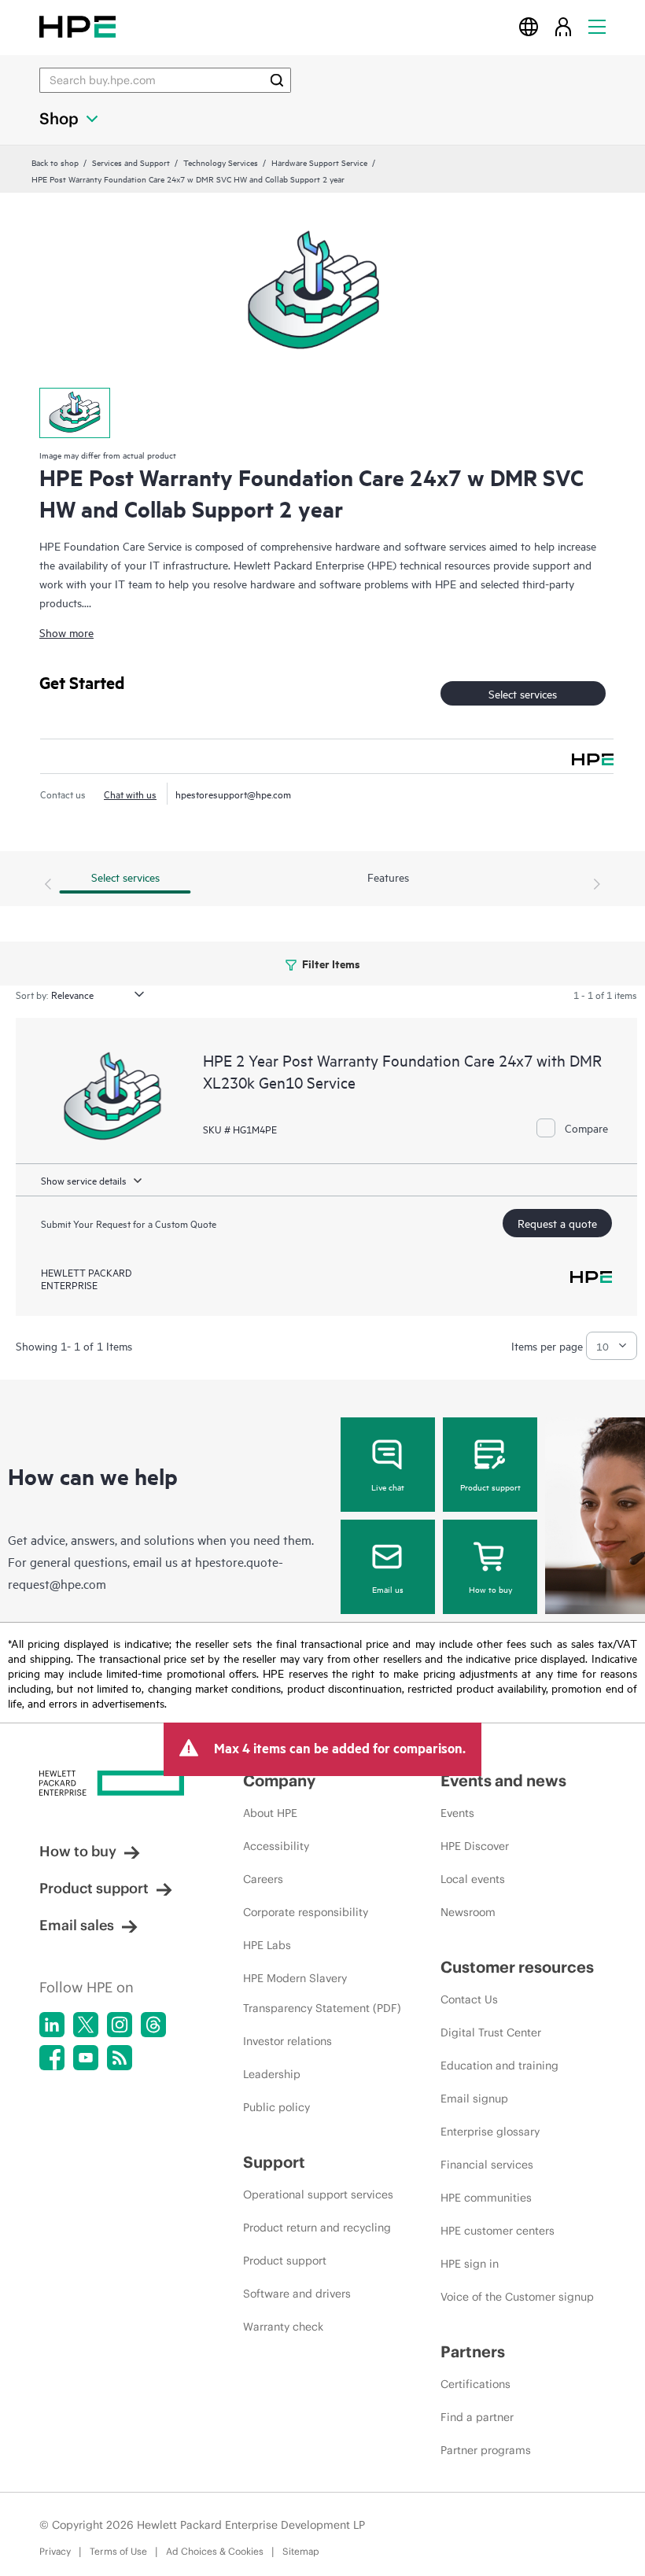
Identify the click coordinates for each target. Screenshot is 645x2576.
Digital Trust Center (491, 2032)
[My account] (563, 26)
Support (274, 2162)
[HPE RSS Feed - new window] (120, 2058)
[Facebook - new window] (52, 2058)
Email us (388, 1589)
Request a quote (557, 1223)
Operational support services (318, 2195)
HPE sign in (470, 2264)
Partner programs (486, 2450)
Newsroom (468, 1912)
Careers (263, 1879)
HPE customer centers (498, 2231)
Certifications (475, 2384)
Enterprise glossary (490, 2132)
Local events (473, 1879)
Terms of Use (118, 2551)
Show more (66, 632)
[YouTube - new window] (86, 2058)
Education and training (499, 2066)
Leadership (272, 2074)
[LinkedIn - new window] (52, 2025)
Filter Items (330, 963)
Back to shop (55, 162)
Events (457, 1813)
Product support (490, 1487)
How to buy (490, 1589)
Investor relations (287, 2041)
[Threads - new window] (153, 2025)
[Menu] (597, 26)
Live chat (388, 1487)
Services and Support (131, 162)
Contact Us (469, 1999)
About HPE (270, 1813)
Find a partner (477, 2417)
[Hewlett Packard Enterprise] (77, 26)
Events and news (503, 1780)
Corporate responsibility (306, 1912)
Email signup (474, 2099)
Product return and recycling (317, 2228)
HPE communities (486, 2198)
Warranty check (283, 2327)
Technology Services (221, 162)
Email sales (77, 1925)
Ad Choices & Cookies (215, 2551)
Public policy (276, 2107)
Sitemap (301, 2551)
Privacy (55, 2551)
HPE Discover (475, 1846)
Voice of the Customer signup (517, 2297)
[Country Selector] (529, 26)
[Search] (277, 80)
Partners (473, 2351)
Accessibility (276, 1846)
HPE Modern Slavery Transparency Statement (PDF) (322, 1993)
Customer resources (517, 1967)
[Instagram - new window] (120, 2025)
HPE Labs (267, 1945)
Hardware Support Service (319, 162)
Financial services (487, 2165)
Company (279, 1780)
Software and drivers (297, 2294)
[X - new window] (86, 2025)
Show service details (84, 1180)
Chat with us (130, 794)
